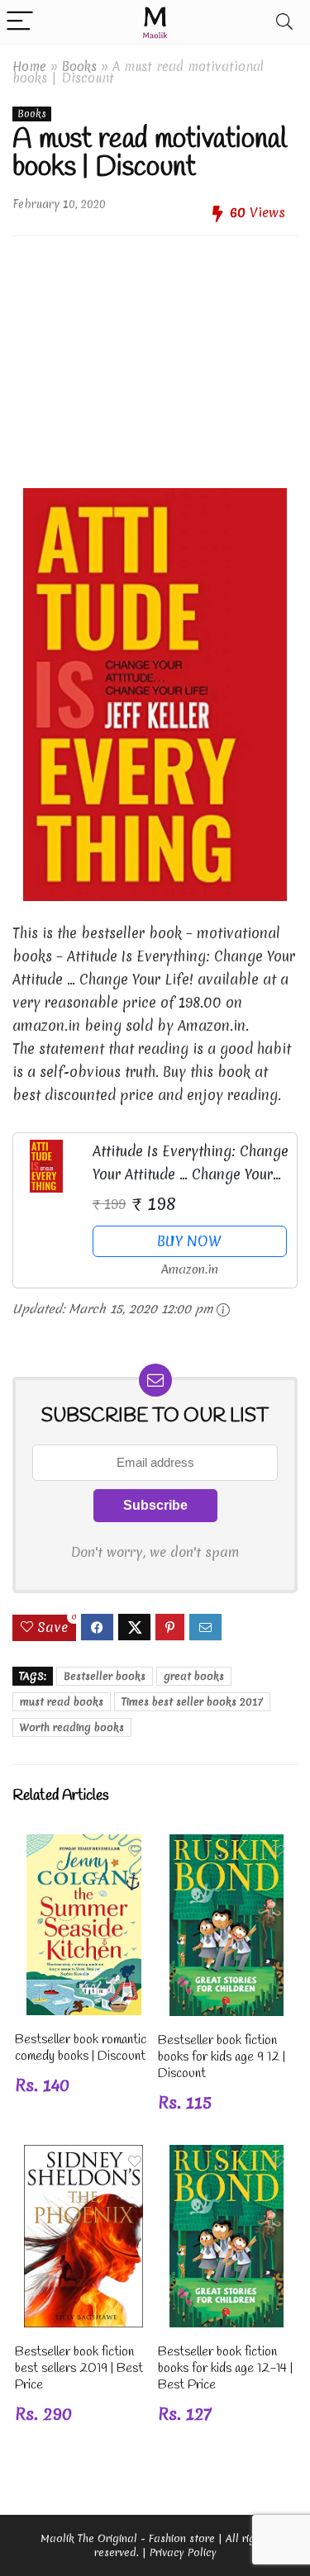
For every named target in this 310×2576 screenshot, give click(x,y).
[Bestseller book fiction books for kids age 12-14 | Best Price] (227, 2156)
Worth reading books (72, 1727)
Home (29, 66)
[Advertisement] (155, 356)
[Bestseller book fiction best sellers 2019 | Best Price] (83, 2156)
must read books (62, 1702)
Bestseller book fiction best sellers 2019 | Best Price (79, 2368)
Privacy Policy (183, 2552)
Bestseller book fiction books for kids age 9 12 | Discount (222, 2057)
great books (194, 1676)
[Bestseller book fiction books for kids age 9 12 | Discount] (227, 1845)
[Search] (284, 22)
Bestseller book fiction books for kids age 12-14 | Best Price (225, 2368)
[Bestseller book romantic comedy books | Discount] (84, 1845)
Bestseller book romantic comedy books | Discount (81, 2048)
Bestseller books (105, 1676)
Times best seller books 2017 (192, 1702)
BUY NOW (189, 1241)
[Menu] (20, 22)
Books (79, 66)
